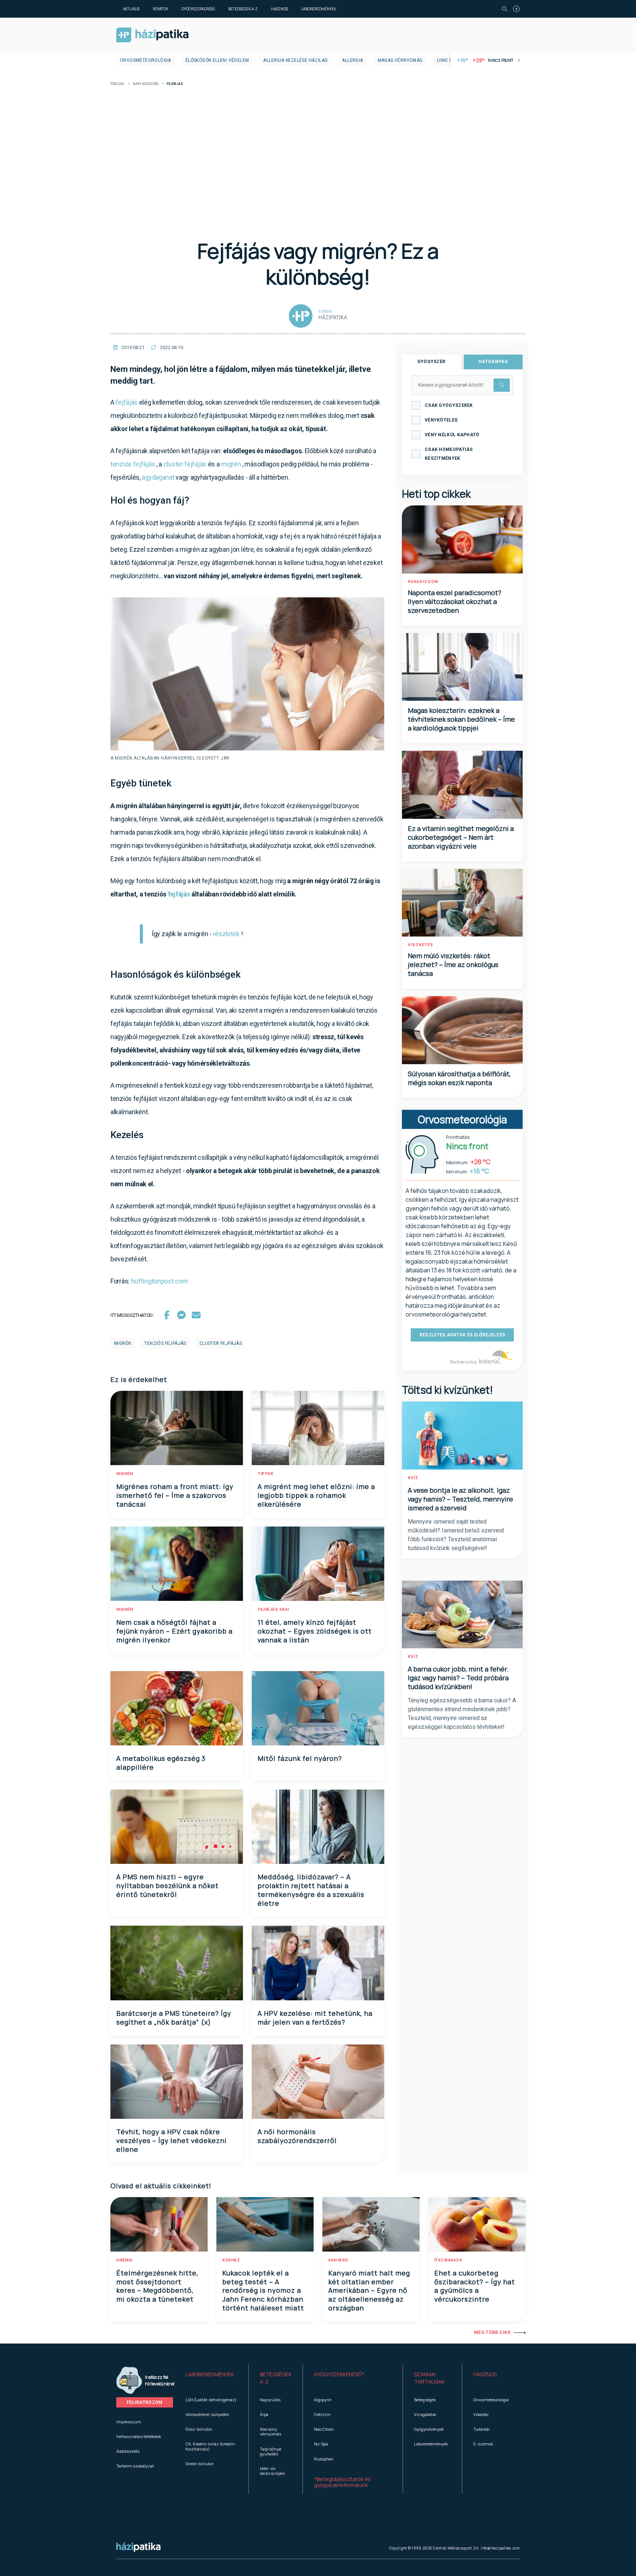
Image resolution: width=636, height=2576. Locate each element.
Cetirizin (322, 2414)
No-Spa (321, 2444)
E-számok (483, 2444)
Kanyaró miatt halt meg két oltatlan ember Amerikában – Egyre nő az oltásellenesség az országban (369, 2291)
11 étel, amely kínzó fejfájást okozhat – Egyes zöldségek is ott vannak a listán (315, 1631)
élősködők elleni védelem (217, 60)
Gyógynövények (429, 2429)
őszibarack (448, 2260)
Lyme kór (448, 60)
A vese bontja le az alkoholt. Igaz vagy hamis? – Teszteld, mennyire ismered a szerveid (460, 1499)
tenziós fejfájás (133, 464)
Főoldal (118, 84)
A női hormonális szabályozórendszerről (297, 2136)
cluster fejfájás (185, 464)
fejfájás (127, 402)
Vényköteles (441, 420)
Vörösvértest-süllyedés (207, 2414)
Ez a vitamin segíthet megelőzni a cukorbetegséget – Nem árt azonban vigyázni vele (461, 837)
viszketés (421, 945)
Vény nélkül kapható (452, 435)
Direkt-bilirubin (200, 2464)
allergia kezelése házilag (295, 60)
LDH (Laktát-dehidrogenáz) (211, 2400)
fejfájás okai (273, 1609)
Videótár (481, 2414)
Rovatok (160, 9)
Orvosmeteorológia (146, 60)
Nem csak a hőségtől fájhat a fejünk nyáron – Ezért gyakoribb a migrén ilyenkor (174, 1631)
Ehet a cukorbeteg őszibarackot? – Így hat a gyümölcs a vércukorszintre (475, 2286)
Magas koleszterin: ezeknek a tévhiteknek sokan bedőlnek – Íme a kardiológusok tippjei (461, 719)
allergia (352, 60)
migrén (231, 464)
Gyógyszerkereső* (339, 2374)
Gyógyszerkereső (198, 9)
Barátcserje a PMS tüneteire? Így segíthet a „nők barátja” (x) (174, 2018)
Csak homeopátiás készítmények (449, 454)
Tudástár (482, 2429)
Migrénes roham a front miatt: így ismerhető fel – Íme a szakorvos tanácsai (175, 1495)
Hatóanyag (493, 362)
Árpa (264, 2414)
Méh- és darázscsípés (272, 2471)
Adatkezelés (128, 2451)
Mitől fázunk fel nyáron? (300, 1758)
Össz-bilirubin (199, 2429)
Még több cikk (492, 2332)
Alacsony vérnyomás (271, 2431)
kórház (231, 2260)
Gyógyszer (432, 362)
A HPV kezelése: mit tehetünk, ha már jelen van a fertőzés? (315, 2018)
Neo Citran (324, 2429)
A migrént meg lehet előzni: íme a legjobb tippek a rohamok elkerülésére (316, 1495)
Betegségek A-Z (243, 9)
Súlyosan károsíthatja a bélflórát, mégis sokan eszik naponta (459, 1078)
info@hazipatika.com (500, 2548)
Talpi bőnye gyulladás (271, 2451)
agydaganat (158, 477)
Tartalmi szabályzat (135, 2466)
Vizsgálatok (425, 2414)
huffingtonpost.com (160, 1281)
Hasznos (279, 9)
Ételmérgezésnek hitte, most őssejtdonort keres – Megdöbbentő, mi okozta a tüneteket (157, 2286)
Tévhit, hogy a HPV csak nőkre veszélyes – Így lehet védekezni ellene (172, 2140)
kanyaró (338, 2260)
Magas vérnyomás (400, 60)
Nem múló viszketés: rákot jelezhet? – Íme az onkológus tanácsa (453, 964)
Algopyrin (323, 2400)
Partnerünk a (464, 1362)
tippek (265, 1474)
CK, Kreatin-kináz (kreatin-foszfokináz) (211, 2446)
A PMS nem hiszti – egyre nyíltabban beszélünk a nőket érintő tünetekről (167, 1886)
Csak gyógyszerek (449, 405)
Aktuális (131, 9)
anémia (124, 2260)
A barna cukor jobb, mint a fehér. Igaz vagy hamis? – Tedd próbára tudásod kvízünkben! (458, 1678)
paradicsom (423, 582)
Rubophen (324, 2459)
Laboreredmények (319, 9)
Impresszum (129, 2422)
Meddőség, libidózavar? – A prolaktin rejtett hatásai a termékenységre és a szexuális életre (311, 1890)
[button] (211, 2378)
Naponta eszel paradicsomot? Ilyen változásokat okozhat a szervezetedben (455, 601)
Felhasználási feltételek (139, 2436)
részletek (226, 934)
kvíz (413, 1478)
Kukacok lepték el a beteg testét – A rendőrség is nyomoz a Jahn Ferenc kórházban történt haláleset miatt (263, 2291)
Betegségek (425, 2400)
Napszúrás (270, 2400)
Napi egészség (146, 84)
